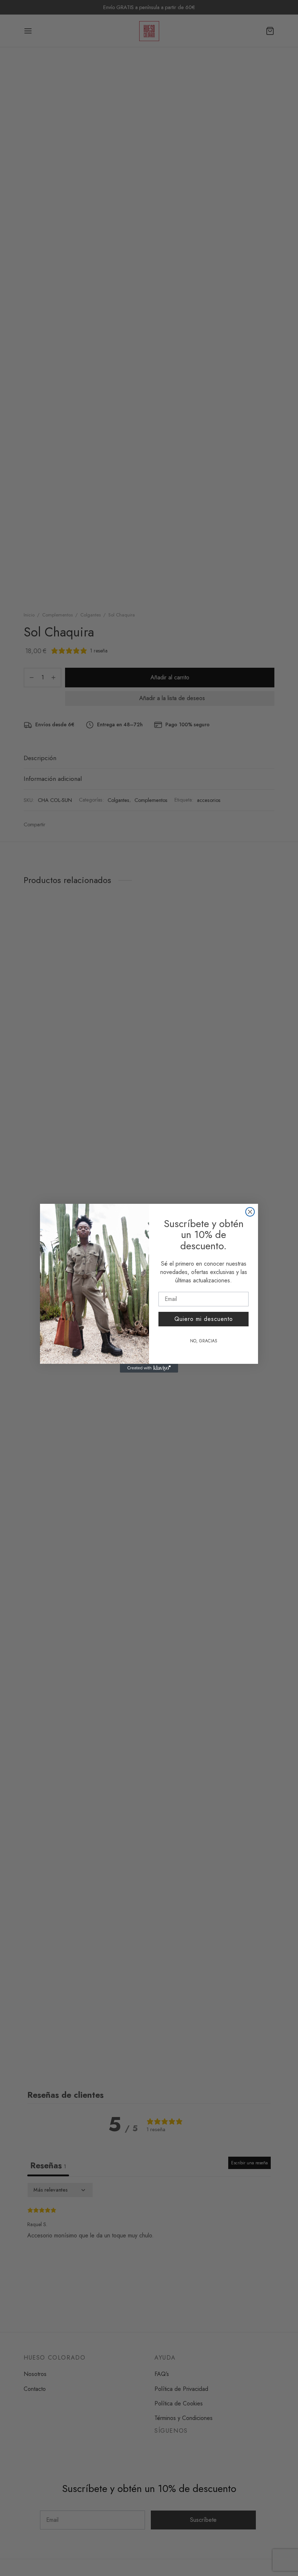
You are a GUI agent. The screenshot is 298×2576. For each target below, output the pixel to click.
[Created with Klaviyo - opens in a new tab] (149, 1368)
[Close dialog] (250, 1212)
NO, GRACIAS (204, 1341)
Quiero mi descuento (204, 1319)
